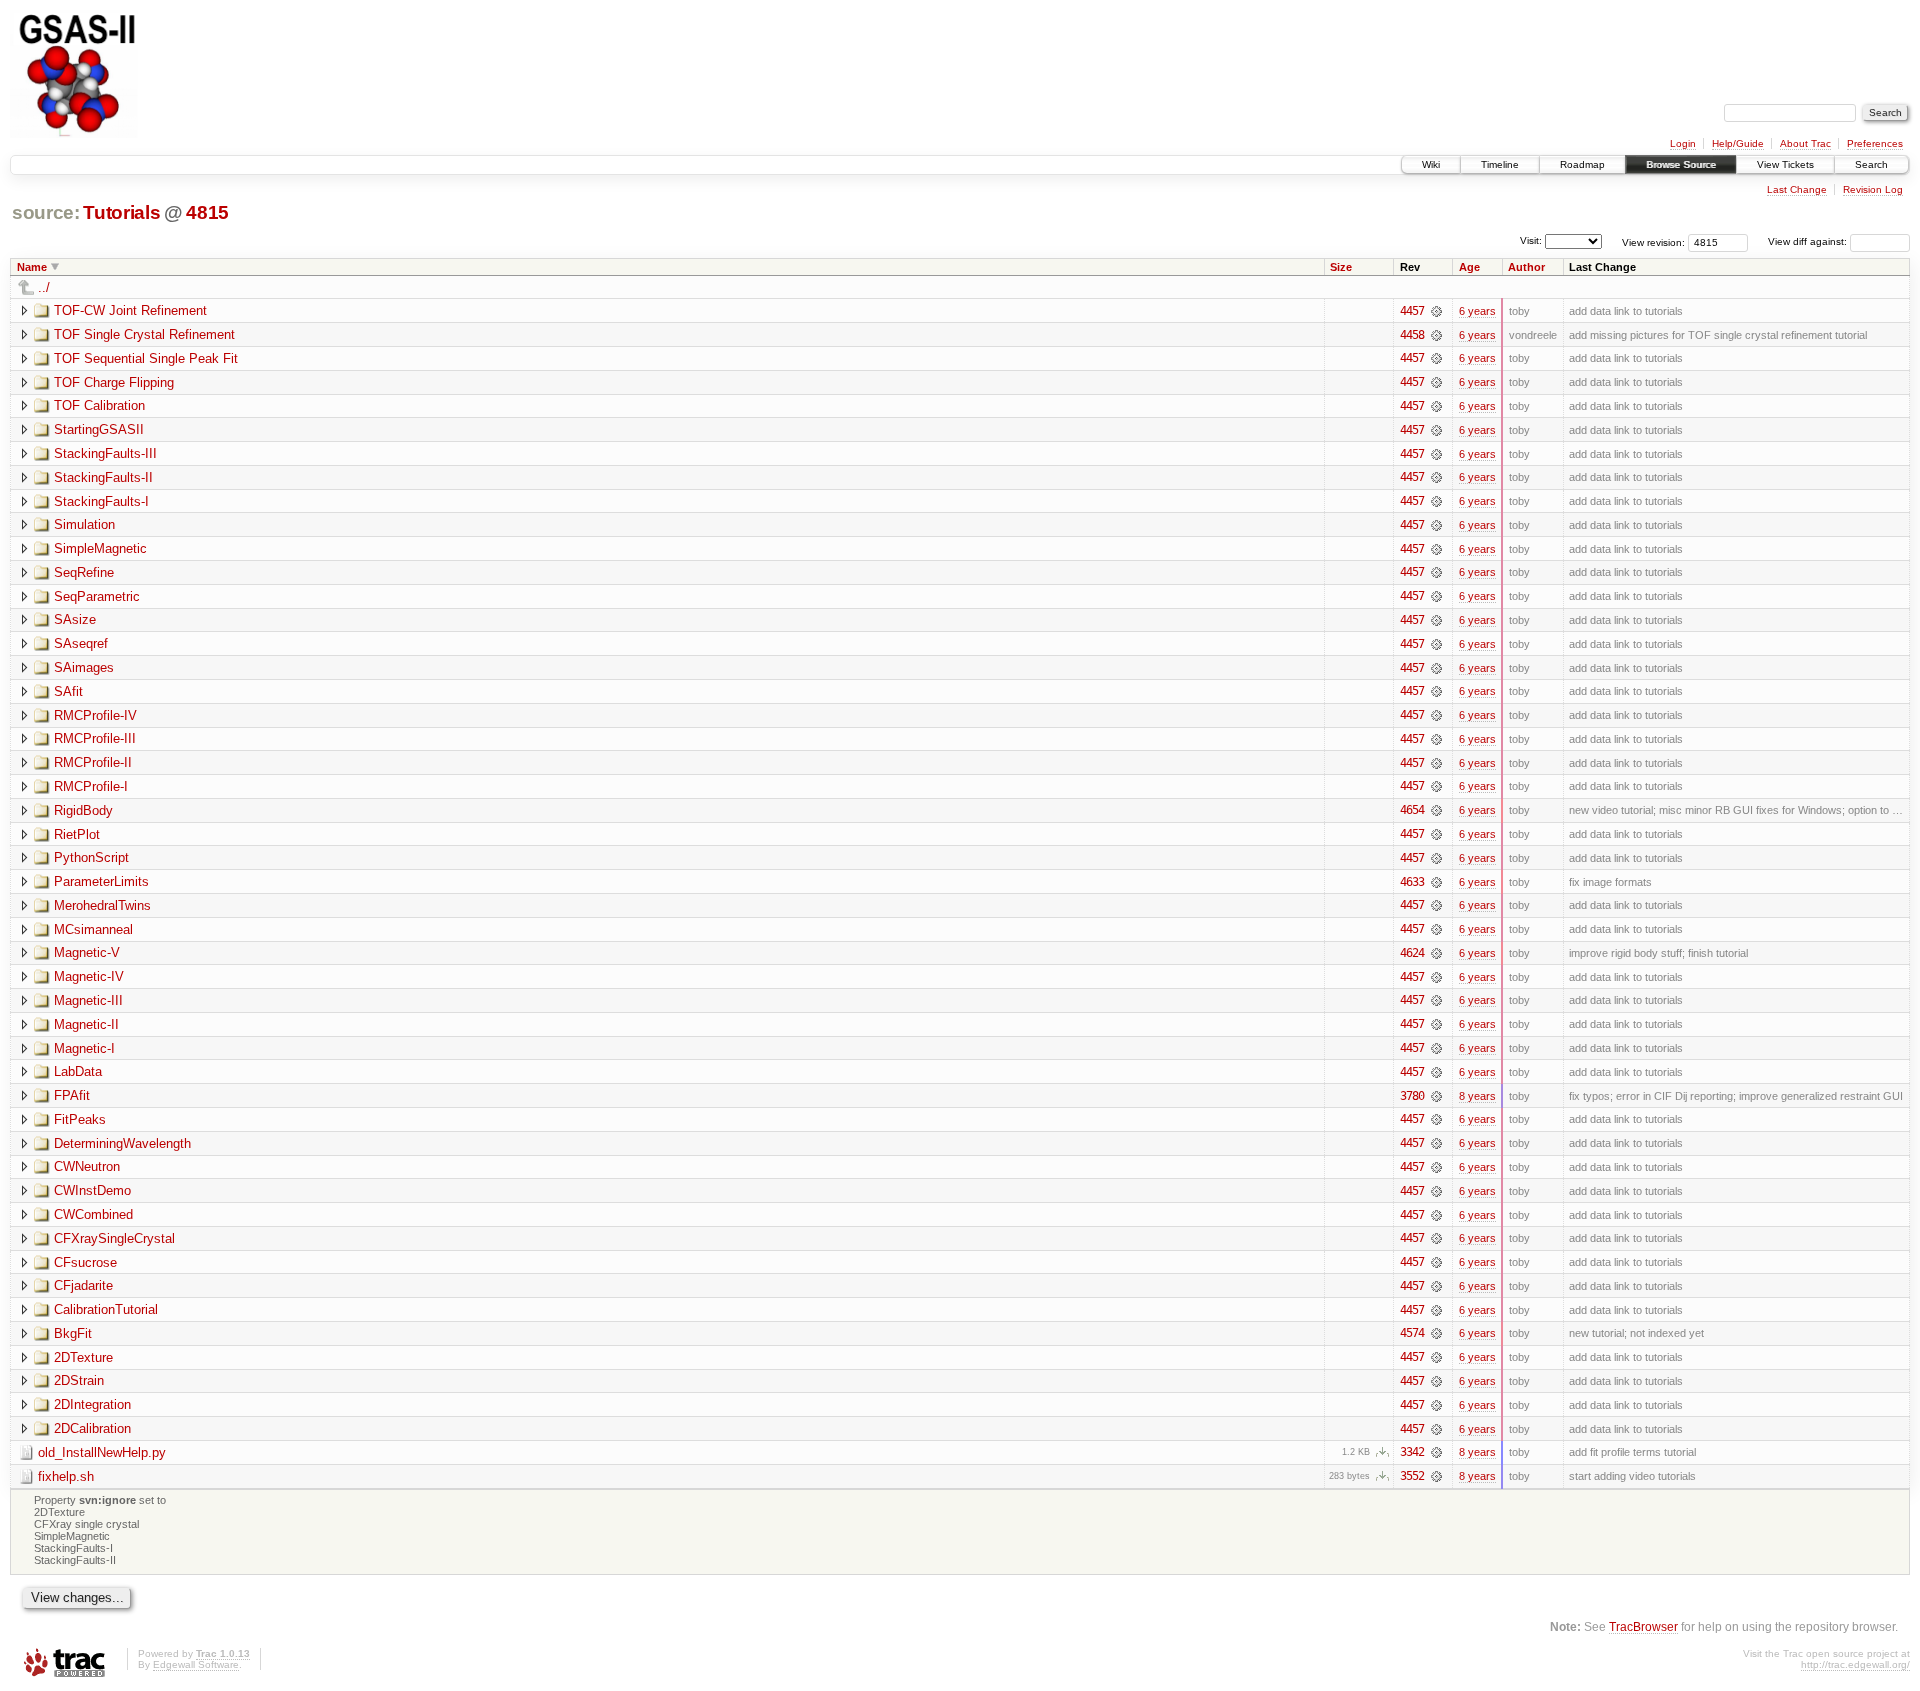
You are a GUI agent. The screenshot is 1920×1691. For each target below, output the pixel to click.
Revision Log (1873, 189)
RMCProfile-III (95, 738)
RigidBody (83, 810)
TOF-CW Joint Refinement (130, 310)
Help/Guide (1738, 143)
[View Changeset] (1436, 311)
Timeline (1500, 164)
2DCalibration (92, 1428)
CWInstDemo (92, 1190)
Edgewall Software (196, 1664)
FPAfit (72, 1095)
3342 (1412, 1452)
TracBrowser (1643, 1626)
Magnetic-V (87, 952)
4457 (1412, 311)
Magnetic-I (84, 1048)
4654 (1412, 810)
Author (1526, 267)
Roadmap (1582, 164)
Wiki (1431, 164)
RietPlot (77, 834)
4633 (1412, 882)
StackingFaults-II (103, 477)
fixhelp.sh (66, 1476)
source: (46, 212)
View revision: (1653, 241)
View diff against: (1809, 241)
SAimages (84, 667)
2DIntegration (92, 1404)
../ (44, 287)
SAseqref (81, 643)
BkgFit (73, 1333)
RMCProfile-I (91, 786)
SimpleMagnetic (100, 548)
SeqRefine (84, 572)
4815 (207, 212)
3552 (1412, 1476)
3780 (1412, 1096)
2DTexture (83, 1357)
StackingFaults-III (105, 453)
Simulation (84, 524)
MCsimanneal (93, 929)
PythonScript (91, 857)
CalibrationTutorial (106, 1309)
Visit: (1531, 240)
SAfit (68, 691)
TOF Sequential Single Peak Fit (146, 358)
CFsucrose (85, 1262)
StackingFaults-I (101, 501)
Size (1341, 267)
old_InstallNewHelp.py (102, 1452)
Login (1683, 143)
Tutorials (121, 212)
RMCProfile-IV (95, 715)
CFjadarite (83, 1285)
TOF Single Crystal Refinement (144, 334)
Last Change (1797, 189)
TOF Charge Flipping (114, 382)
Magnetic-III (88, 1000)
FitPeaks (80, 1119)
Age (1469, 267)
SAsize (75, 619)
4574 (1412, 1333)
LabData (78, 1071)
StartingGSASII (99, 429)
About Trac (1805, 143)
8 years (1477, 1096)
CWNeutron (87, 1166)
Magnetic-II (86, 1024)
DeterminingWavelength (122, 1143)
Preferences (1875, 143)
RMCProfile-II (93, 762)
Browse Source (1681, 164)
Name (32, 267)
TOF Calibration (99, 405)
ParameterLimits (101, 881)
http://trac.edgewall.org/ (1855, 1664)
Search (1871, 164)
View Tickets (1785, 164)
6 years (1477, 311)
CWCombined (93, 1214)
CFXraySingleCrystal (114, 1238)
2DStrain (79, 1380)
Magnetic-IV (89, 976)
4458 (1412, 335)
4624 (1412, 953)
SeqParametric (97, 596)
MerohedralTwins (102, 905)
